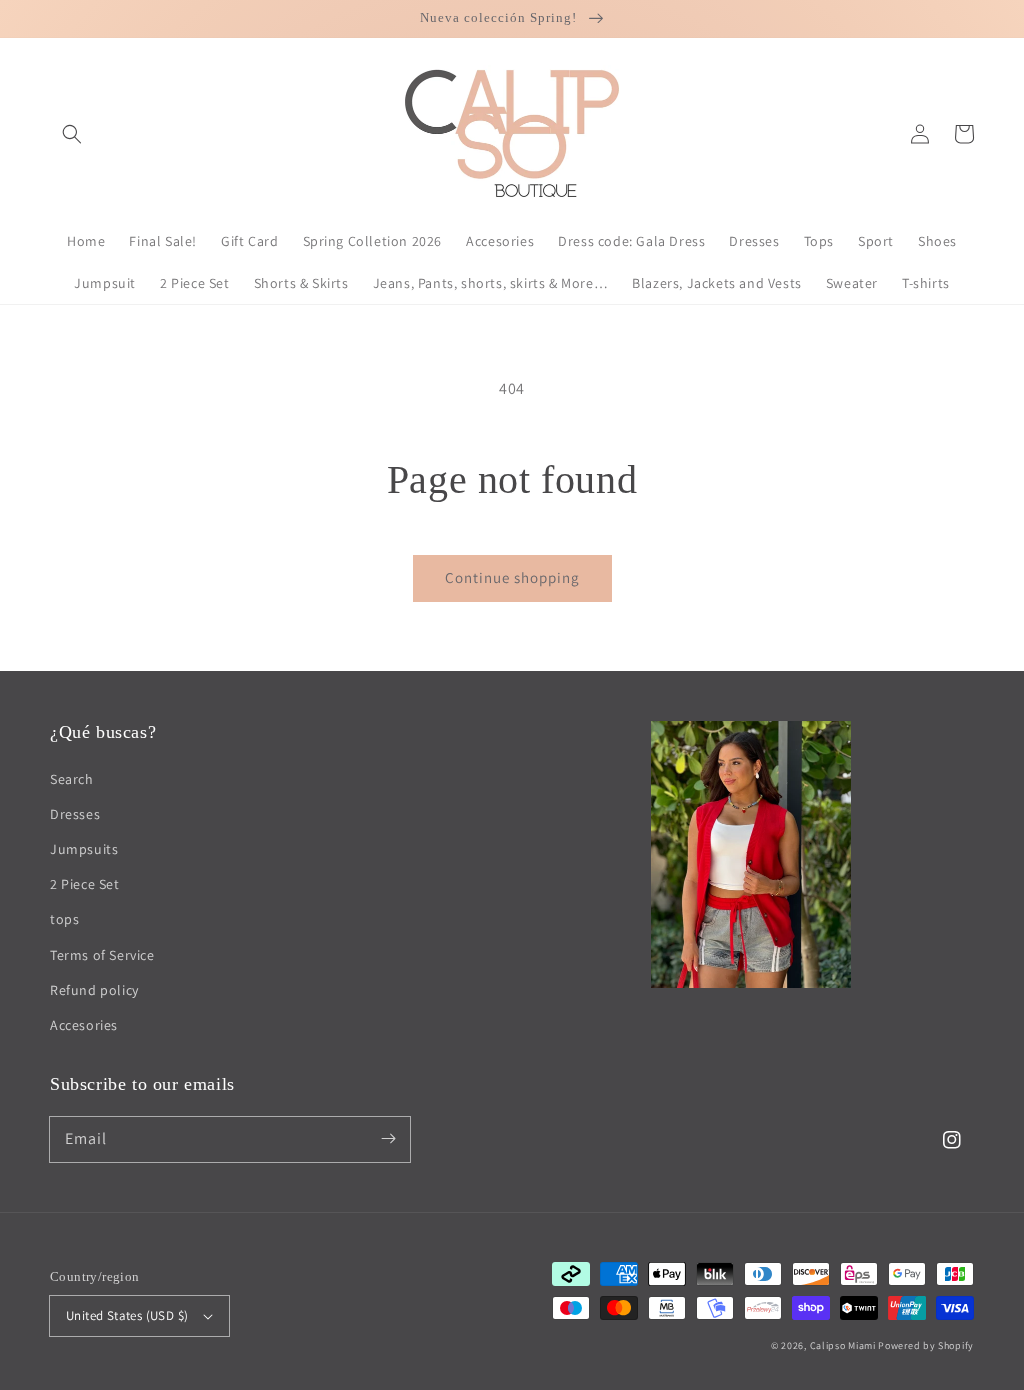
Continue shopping (512, 577)
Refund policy (94, 990)
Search (72, 779)
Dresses (75, 814)
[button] (72, 134)
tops (64, 919)
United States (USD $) (127, 1315)
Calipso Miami (843, 1345)
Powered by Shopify (926, 1345)
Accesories (84, 1025)
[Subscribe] (388, 1139)
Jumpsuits (84, 849)
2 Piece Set (85, 884)
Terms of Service (102, 955)
